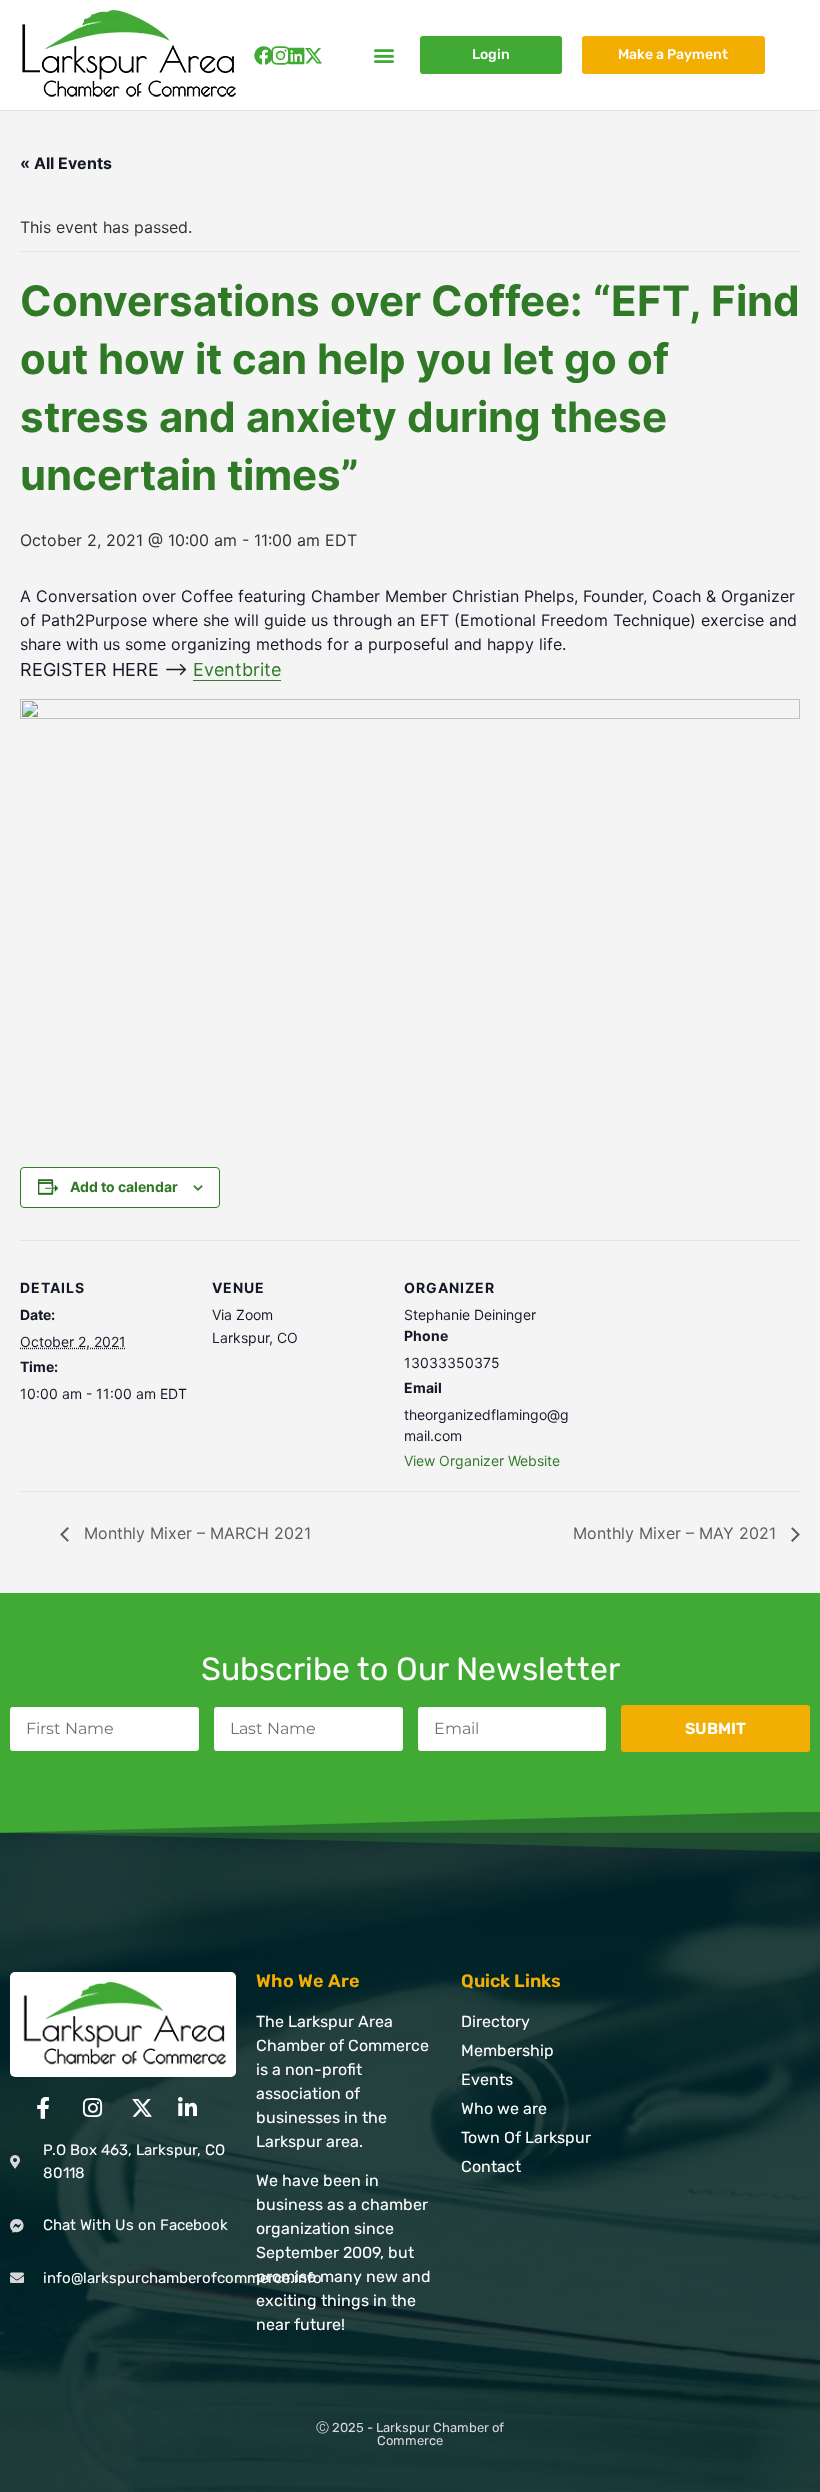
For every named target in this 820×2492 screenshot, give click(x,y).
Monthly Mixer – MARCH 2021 (195, 1533)
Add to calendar (124, 1186)
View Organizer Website (482, 1460)
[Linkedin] (296, 55)
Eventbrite (237, 669)
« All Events (66, 163)
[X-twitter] (313, 55)
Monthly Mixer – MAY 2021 (677, 1533)
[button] (383, 55)
